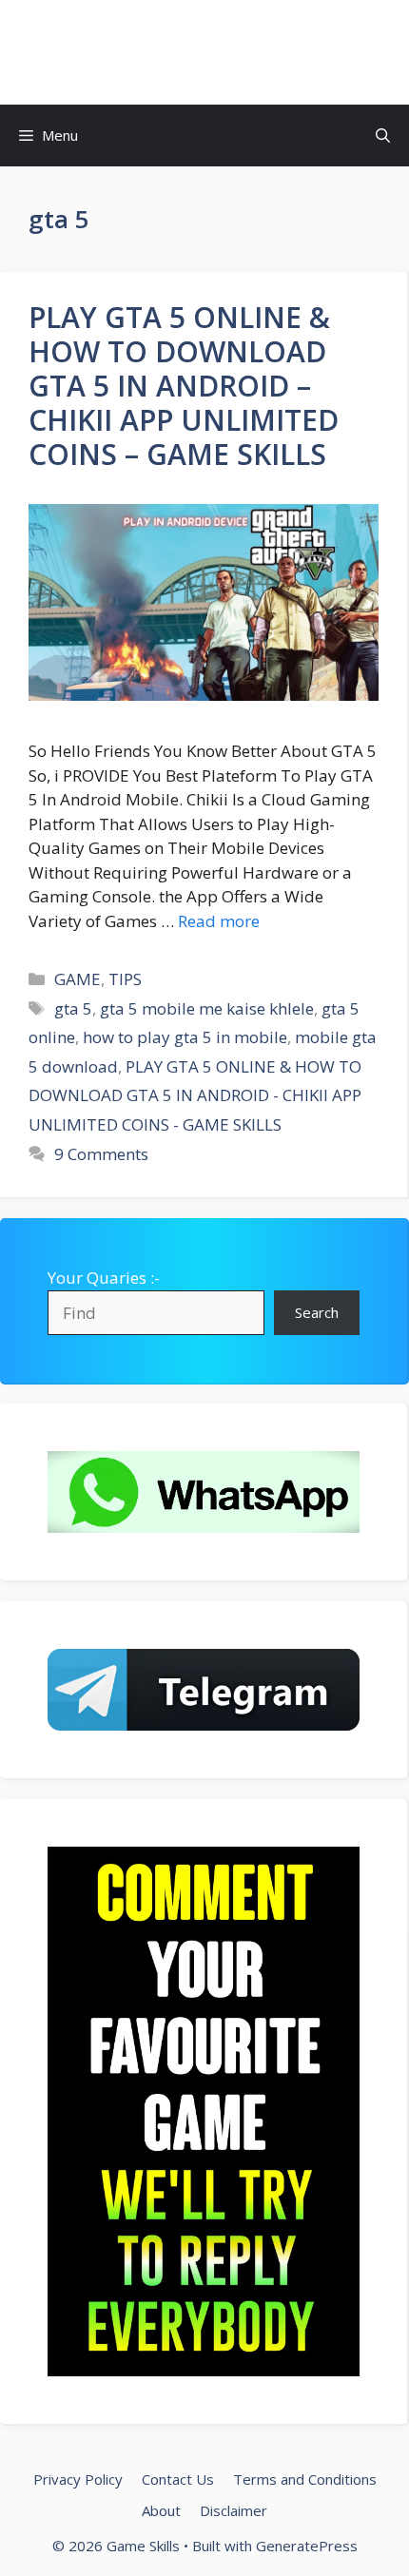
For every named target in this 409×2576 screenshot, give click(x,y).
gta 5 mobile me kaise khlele (207, 1008)
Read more (219, 921)
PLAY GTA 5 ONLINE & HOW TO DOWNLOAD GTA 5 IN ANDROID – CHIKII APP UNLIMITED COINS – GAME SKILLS (184, 386)
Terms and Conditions (305, 2479)
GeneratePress (307, 2546)
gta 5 (73, 1008)
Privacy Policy (78, 2479)
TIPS (125, 979)
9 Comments (101, 1154)
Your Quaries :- (104, 1278)
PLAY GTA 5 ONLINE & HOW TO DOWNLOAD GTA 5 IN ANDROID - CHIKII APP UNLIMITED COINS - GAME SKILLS (195, 1095)
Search (317, 1312)
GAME (78, 979)
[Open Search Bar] (383, 136)
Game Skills (205, 52)
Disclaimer (234, 2510)
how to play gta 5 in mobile (185, 1037)
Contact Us (178, 2479)
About (161, 2510)
